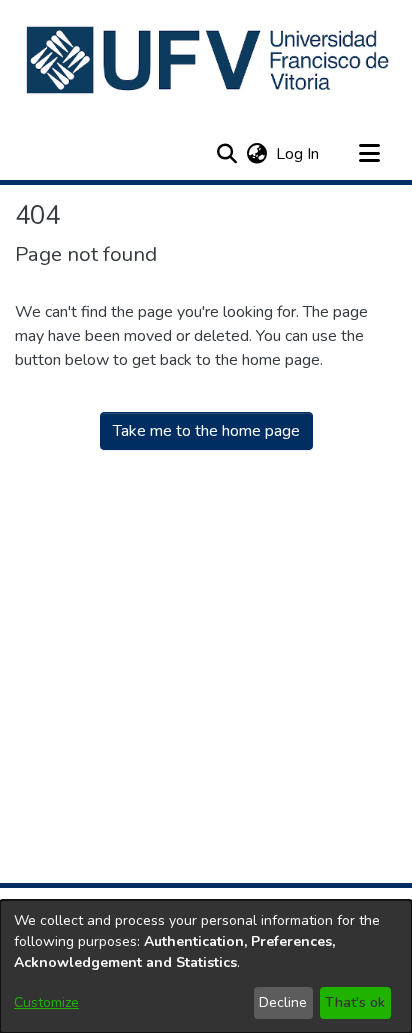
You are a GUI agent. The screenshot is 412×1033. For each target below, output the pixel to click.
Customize (46, 1002)
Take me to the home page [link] (206, 431)
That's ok (355, 1002)
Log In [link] (298, 154)
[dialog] (206, 966)
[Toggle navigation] (369, 154)
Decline (283, 1002)
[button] (209, 60)
